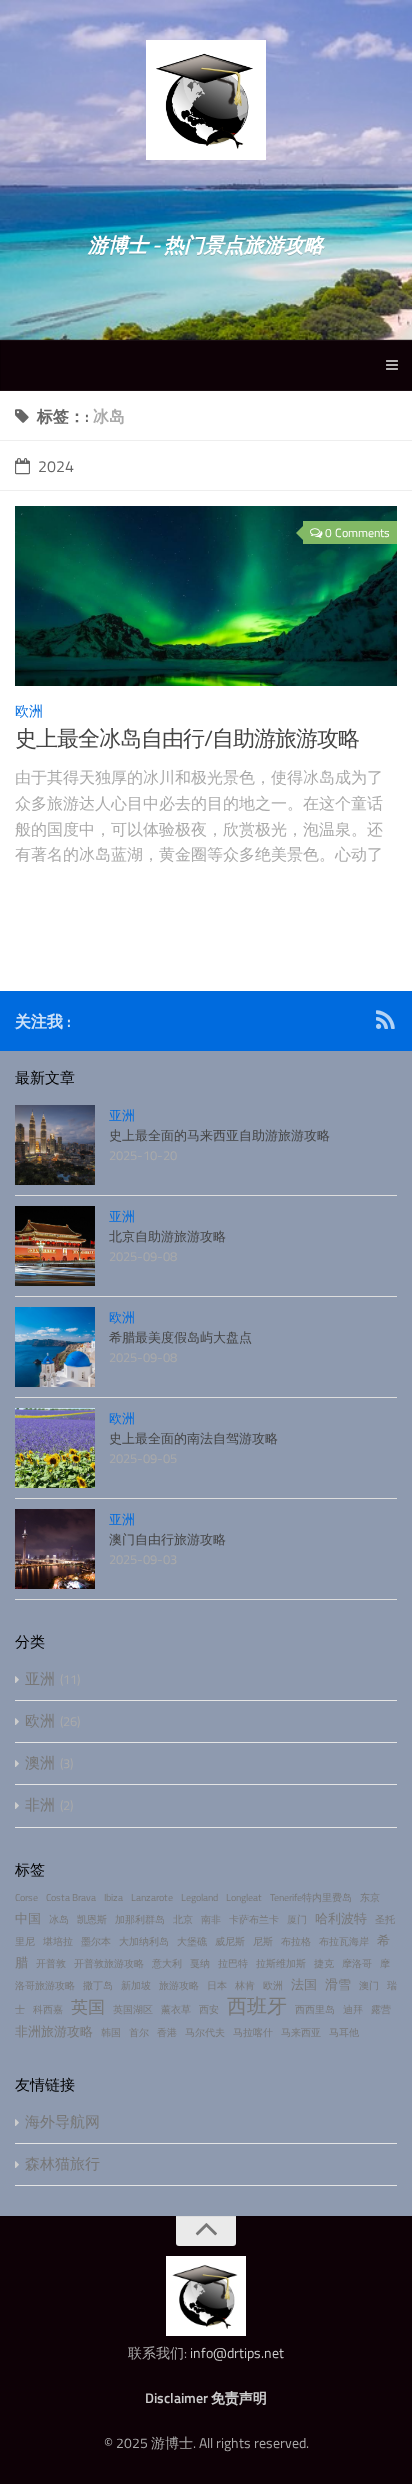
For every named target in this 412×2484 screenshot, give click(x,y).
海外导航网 (62, 2121)
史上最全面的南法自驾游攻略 (193, 1438)
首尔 (139, 2032)
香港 (167, 2032)
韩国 (111, 2032)
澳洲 (40, 1762)
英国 (88, 2006)
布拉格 (296, 1941)
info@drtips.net (237, 2352)
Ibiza (113, 1897)
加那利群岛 (140, 1919)
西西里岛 (315, 2009)
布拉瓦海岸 (344, 1941)
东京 (370, 1897)
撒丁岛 (98, 1985)
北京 (183, 1919)
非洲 (40, 1804)
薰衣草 (176, 2009)
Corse (26, 1897)
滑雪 (338, 1984)
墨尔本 (96, 1941)
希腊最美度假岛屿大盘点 (180, 1337)
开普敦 (51, 1963)
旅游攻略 (179, 1985)
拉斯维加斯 (281, 1963)
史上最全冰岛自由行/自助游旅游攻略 (187, 738)
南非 (211, 1919)
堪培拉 (58, 1941)
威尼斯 (230, 1941)
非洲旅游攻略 (54, 2031)
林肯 (245, 1985)
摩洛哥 (357, 1963)
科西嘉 (48, 2009)
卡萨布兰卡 (254, 1919)
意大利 (167, 1963)
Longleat (244, 1897)
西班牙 (257, 2005)
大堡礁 (192, 1941)
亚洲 (122, 1115)
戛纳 (200, 1963)
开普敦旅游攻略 (109, 1963)
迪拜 (353, 2009)
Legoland (199, 1897)
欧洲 (29, 710)
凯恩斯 (92, 1919)
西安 (209, 2009)
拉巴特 (233, 1963)
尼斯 (263, 1941)
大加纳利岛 (144, 1941)
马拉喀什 (253, 2032)
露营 (381, 2009)
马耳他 (344, 2032)
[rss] (385, 1023)
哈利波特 (341, 1918)
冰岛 (59, 1919)
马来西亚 (301, 2032)
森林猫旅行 (62, 2163)
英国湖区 (133, 2009)
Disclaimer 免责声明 (206, 2397)
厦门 (297, 1919)
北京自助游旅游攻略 (167, 1236)
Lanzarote (152, 1897)
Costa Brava (71, 1897)
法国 (304, 1984)
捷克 (324, 1963)
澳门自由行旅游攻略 (167, 1539)
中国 (28, 1918)
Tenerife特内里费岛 (311, 1897)
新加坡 (136, 1985)
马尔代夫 (205, 2032)
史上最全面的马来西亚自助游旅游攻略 (219, 1135)
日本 (217, 1985)
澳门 (369, 1985)
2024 (56, 466)
